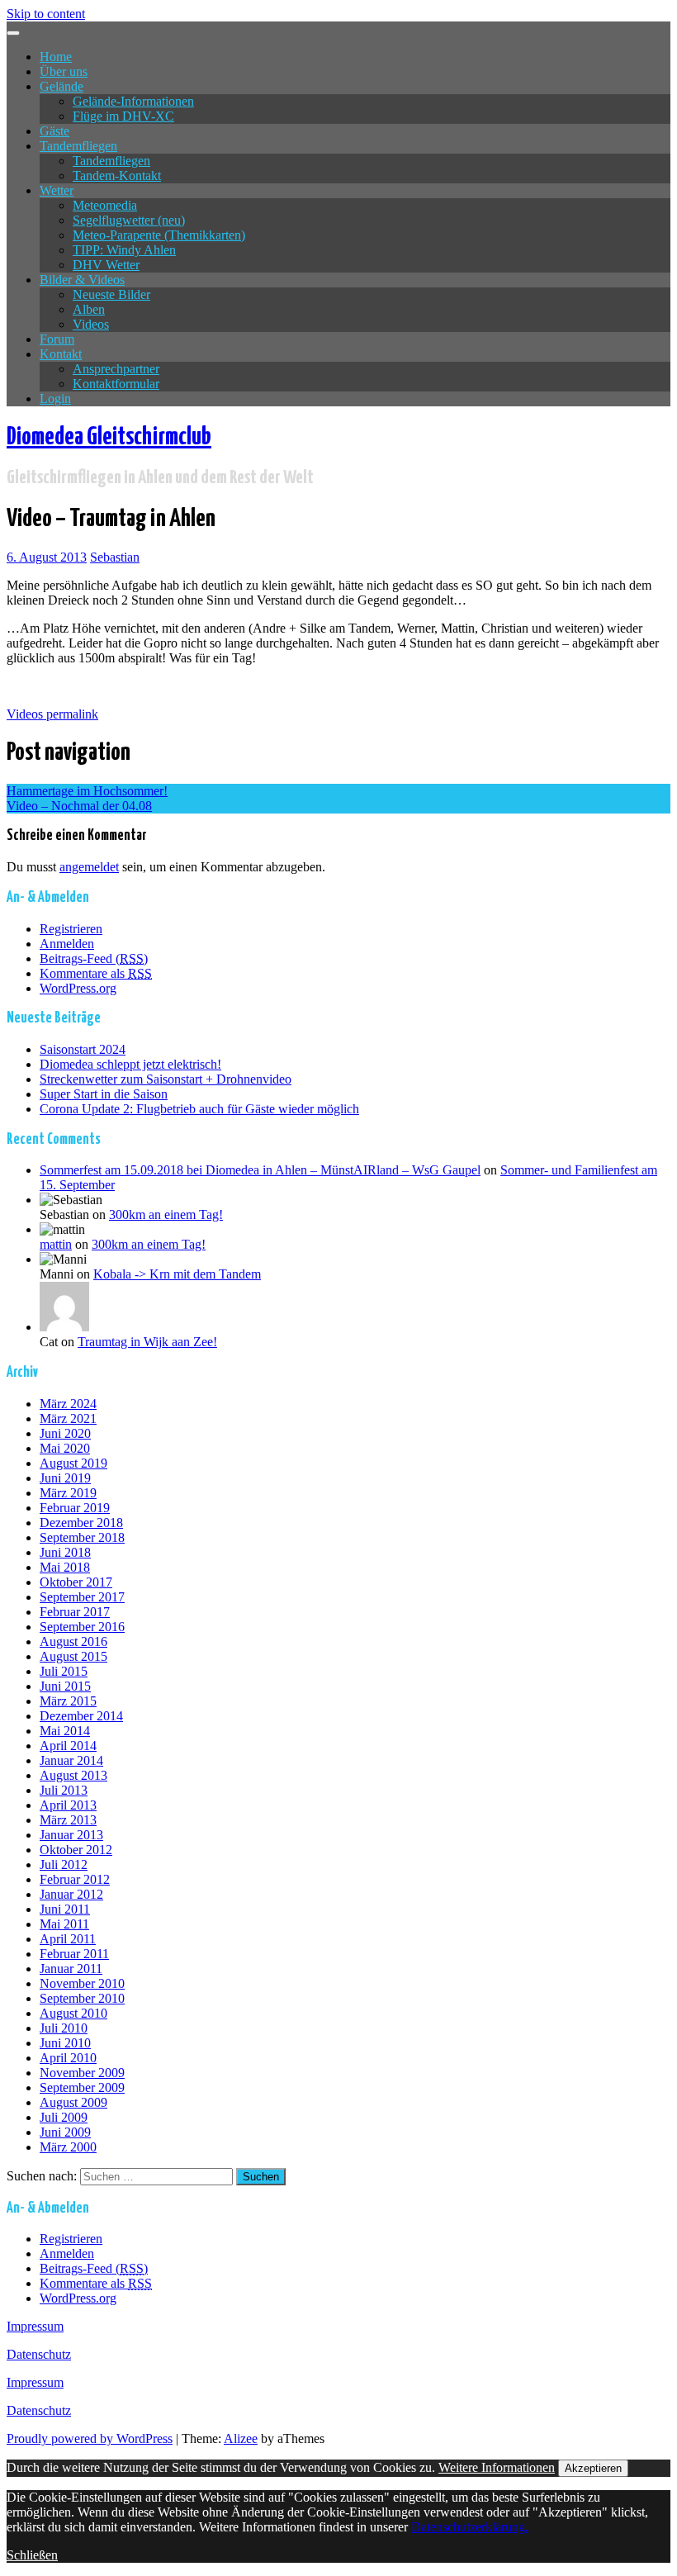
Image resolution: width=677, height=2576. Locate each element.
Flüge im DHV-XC (123, 116)
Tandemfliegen (78, 146)
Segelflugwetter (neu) (129, 220)
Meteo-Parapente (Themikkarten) (159, 235)
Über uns (64, 71)
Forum (57, 339)
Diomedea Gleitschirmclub (109, 437)
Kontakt (61, 354)
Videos (91, 324)
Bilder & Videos (82, 280)
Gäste (54, 131)
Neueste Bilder (111, 294)
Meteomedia (105, 205)
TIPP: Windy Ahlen (124, 250)
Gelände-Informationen (133, 101)
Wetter (57, 190)
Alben (89, 309)
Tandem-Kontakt (117, 176)
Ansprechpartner (116, 369)
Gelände (62, 86)
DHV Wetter (106, 265)
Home (56, 57)
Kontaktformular (116, 384)
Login (55, 398)
